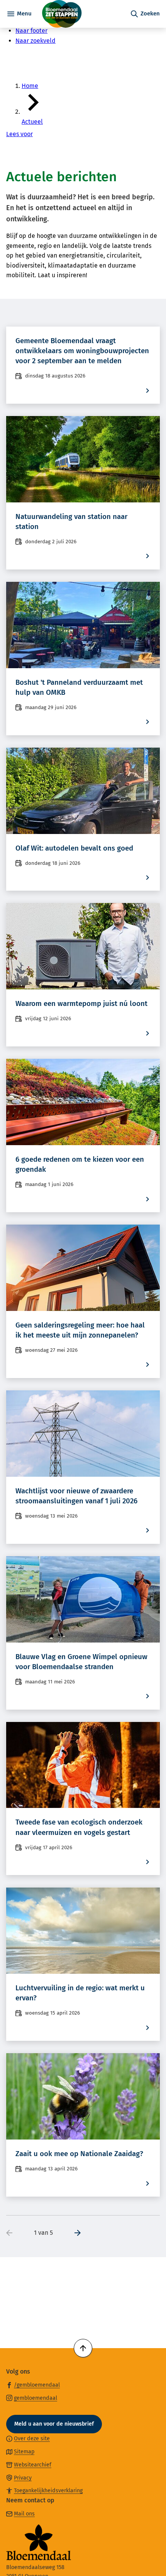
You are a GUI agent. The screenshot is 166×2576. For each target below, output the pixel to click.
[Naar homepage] (81, 14)
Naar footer (31, 31)
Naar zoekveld (36, 41)
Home (30, 86)
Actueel (32, 122)
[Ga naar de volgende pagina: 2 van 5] (75, 2233)
